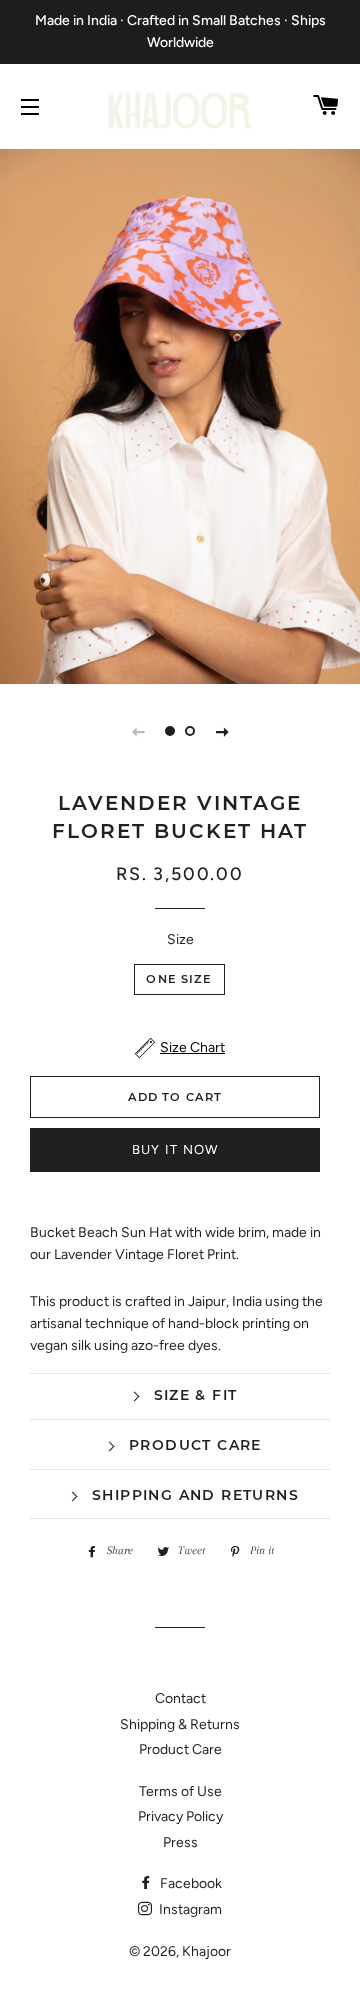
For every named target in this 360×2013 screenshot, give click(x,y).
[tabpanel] (180, 414)
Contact (180, 1698)
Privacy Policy (180, 1816)
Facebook (189, 1883)
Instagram (189, 1909)
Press (180, 1842)
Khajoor (206, 1951)
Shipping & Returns (180, 1724)
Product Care (180, 1749)
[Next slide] (222, 731)
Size (180, 939)
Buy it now (175, 1149)
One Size (179, 979)
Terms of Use (180, 1791)
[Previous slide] (138, 731)
